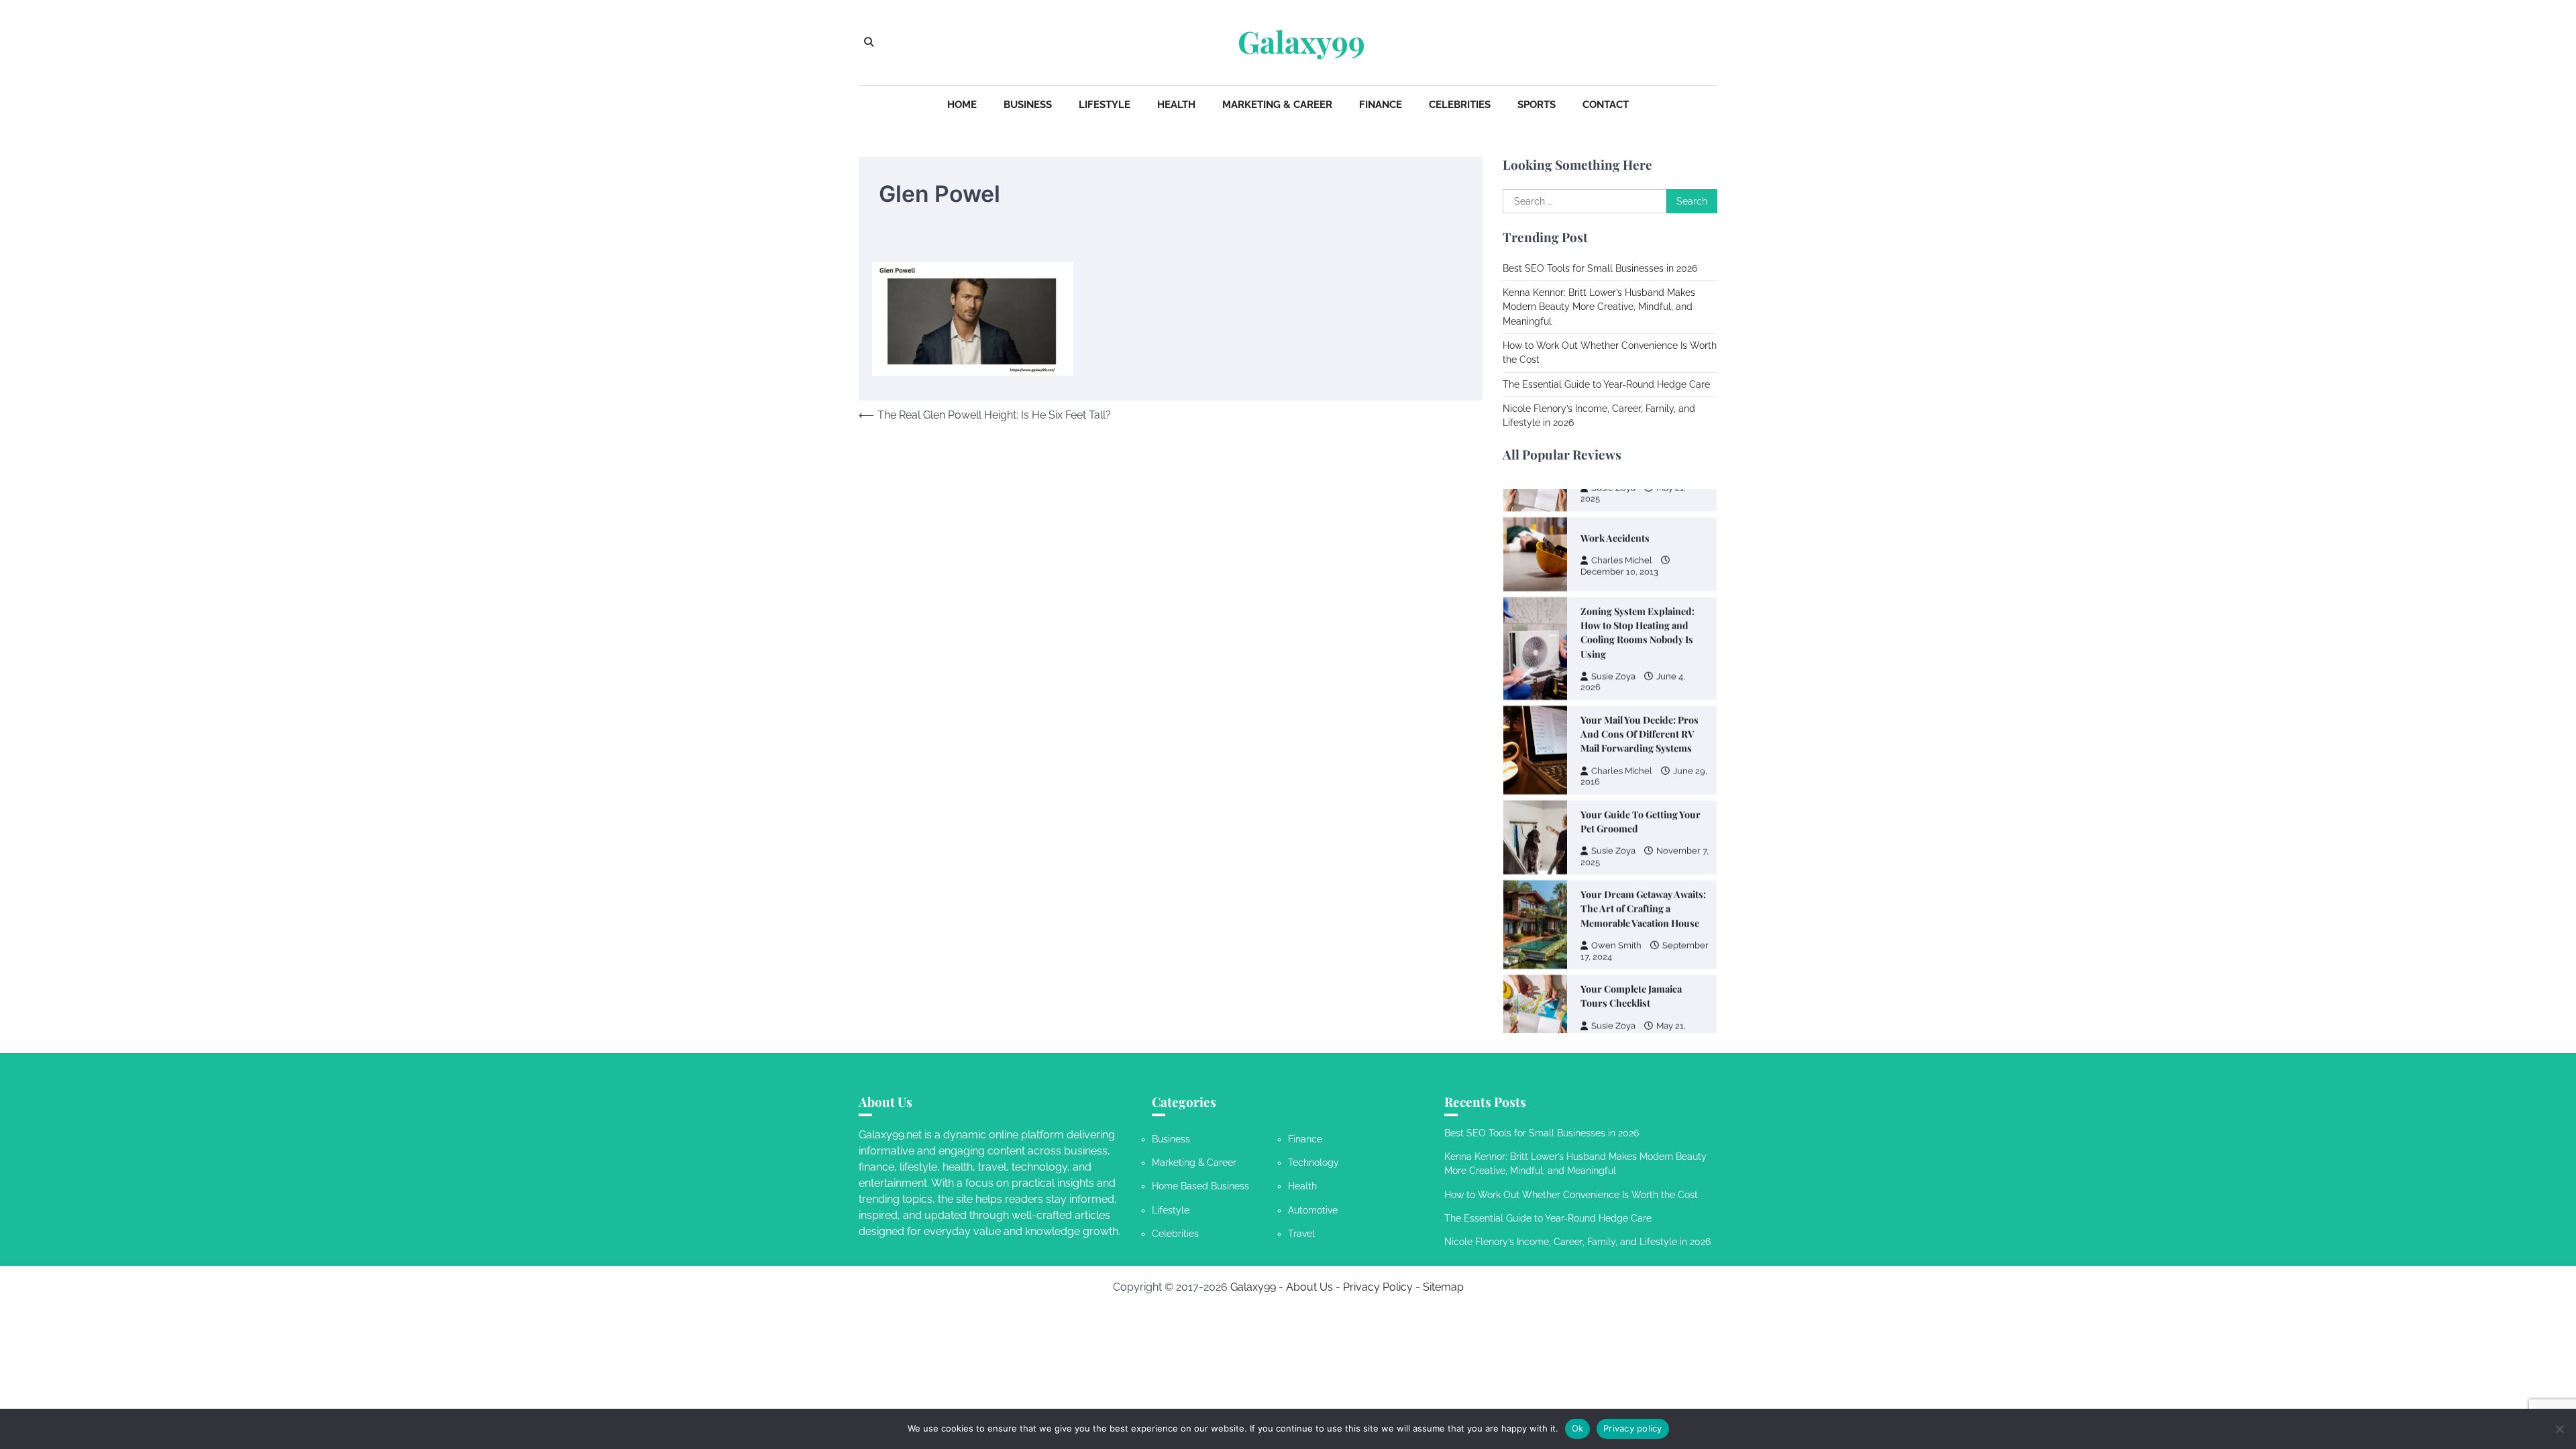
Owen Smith (1616, 935)
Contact (1606, 105)
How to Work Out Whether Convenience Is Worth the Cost (1571, 1195)
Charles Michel (1622, 550)
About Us (1309, 1287)
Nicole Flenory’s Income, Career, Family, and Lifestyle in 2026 (1577, 1242)
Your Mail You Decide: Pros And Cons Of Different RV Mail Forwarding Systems (1640, 724)
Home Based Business (1200, 1186)
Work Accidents (1615, 528)
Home (962, 105)
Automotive (1313, 1210)
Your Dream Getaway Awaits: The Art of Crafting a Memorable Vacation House (1643, 898)
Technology (1313, 1163)
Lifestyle (1105, 105)
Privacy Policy (1378, 1287)
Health (1176, 105)
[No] (2559, 1429)
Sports (1537, 105)
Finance (1381, 105)
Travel (1301, 1234)
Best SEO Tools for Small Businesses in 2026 (1600, 268)
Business (1028, 105)
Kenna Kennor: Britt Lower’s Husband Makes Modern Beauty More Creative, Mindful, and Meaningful (1599, 307)
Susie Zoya (1613, 666)
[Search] (869, 42)
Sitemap (1443, 1287)
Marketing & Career (1277, 105)
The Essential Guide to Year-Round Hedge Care (1606, 384)
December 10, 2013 (1619, 561)
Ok (1578, 1428)
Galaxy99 (1301, 42)
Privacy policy (1633, 1428)
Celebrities (1460, 105)
